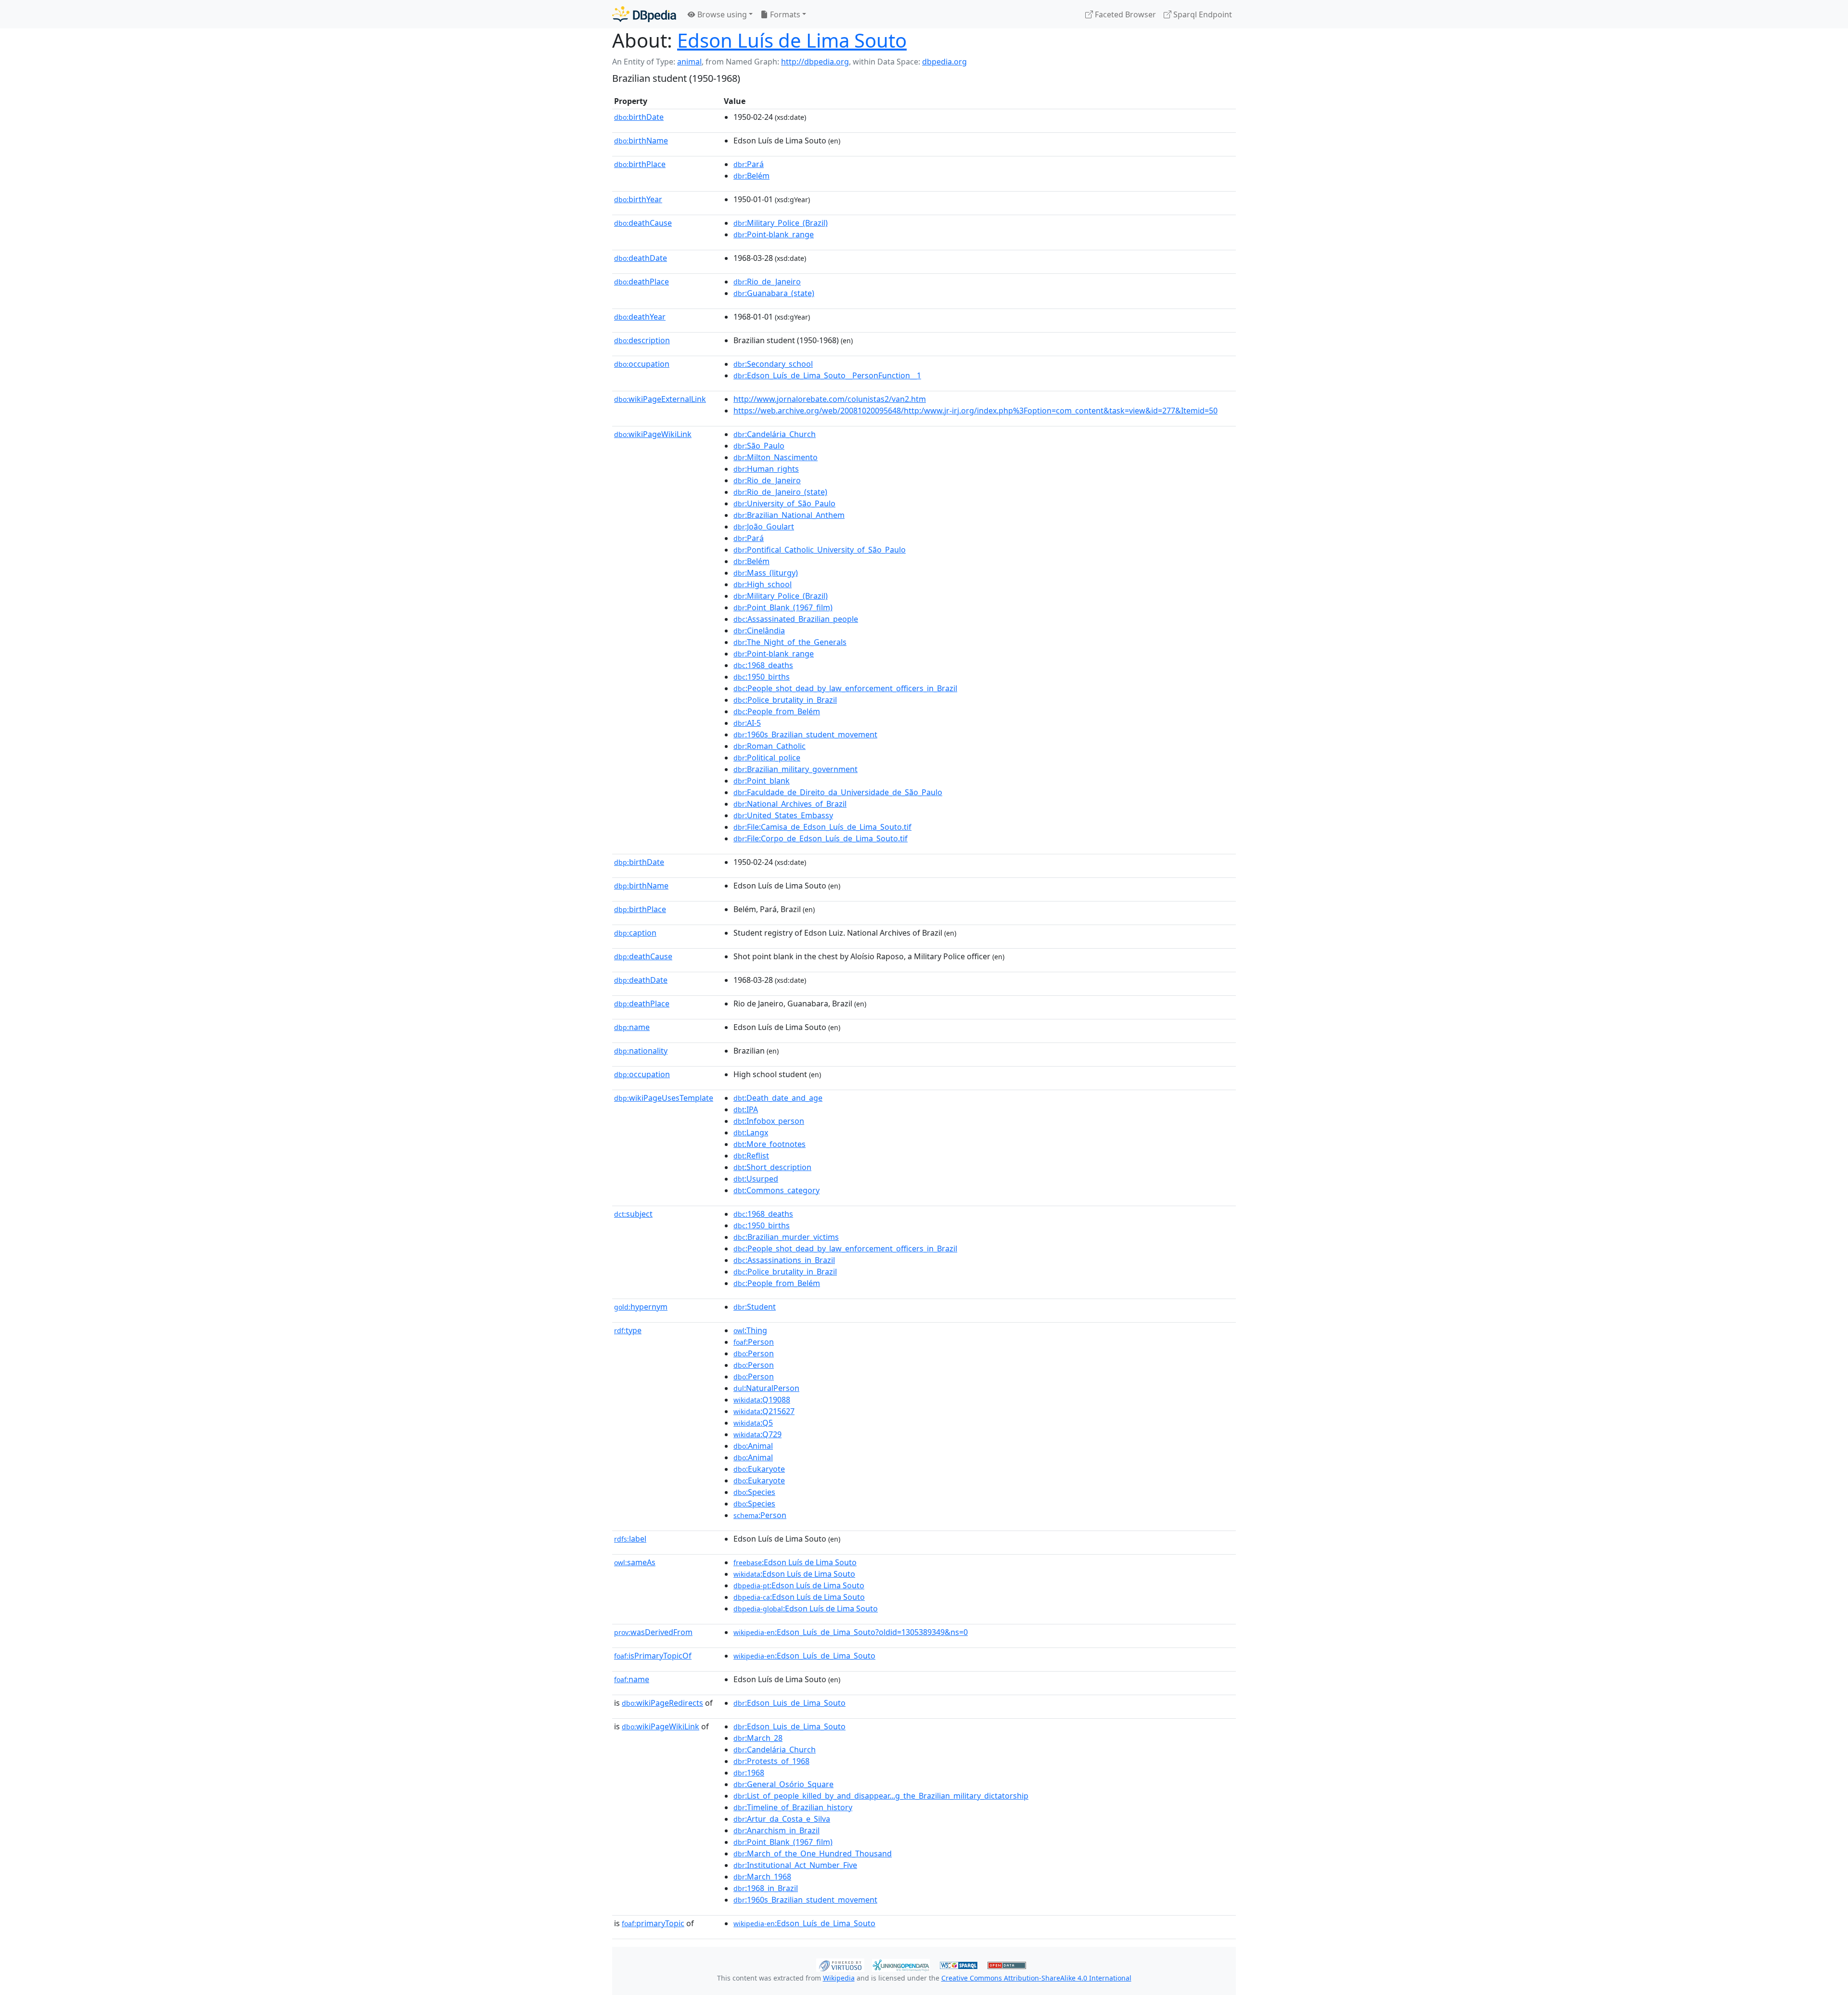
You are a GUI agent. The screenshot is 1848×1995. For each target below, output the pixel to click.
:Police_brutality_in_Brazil (785, 700)
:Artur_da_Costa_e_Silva (782, 1819)
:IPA (746, 1109)
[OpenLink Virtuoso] (840, 1964)
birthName (641, 141)
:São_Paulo (759, 446)
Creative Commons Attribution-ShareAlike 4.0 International (1036, 1978)
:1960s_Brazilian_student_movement (805, 734)
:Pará (749, 164)
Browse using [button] (721, 14)
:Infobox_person (769, 1121)
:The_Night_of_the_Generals (790, 642)
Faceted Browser (1124, 14)
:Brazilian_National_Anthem (789, 515)
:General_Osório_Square (783, 1784)
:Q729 (757, 1434)
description (642, 340)
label (630, 1539)
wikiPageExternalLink (660, 399)
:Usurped (756, 1179)
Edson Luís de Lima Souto (792, 40)
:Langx (751, 1133)
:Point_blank (762, 781)
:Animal (753, 1446)
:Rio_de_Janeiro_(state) (780, 492)
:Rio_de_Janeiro (767, 282)
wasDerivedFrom (653, 1632)
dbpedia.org (944, 62)
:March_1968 (762, 1877)
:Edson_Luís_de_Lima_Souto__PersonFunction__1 (827, 375)
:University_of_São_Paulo (784, 503)
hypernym (641, 1307)
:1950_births (762, 677)
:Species (754, 1492)
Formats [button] (784, 14)
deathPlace (642, 282)
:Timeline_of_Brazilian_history (793, 1807)
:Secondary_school (773, 364)
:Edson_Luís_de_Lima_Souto (804, 1656)
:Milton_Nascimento (776, 457)
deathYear (640, 317)
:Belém (751, 176)
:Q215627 (764, 1411)
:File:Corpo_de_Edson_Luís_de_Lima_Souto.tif (821, 838)
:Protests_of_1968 (771, 1761)
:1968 (749, 1773)
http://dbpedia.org (815, 62)
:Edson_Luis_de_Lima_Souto (789, 1703)
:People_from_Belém (777, 711)
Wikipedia (839, 1978)
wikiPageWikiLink (653, 434)
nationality (641, 1051)
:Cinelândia (759, 631)
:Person (754, 1342)
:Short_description (772, 1167)
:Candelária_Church (775, 434)
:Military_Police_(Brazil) (781, 223)
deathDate (641, 258)
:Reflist (751, 1156)
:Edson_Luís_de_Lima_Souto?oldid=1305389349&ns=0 (851, 1632)
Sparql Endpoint (1202, 14)
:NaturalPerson (766, 1388)
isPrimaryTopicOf (653, 1656)
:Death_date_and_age (778, 1098)
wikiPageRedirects (662, 1703)
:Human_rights (766, 469)
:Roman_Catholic (770, 746)
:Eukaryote (759, 1469)
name (632, 1027)
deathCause (643, 223)
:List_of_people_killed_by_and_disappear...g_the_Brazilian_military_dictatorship (881, 1796)
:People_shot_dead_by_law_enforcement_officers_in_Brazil (845, 688)
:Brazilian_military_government (796, 769)
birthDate (639, 117)
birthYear (638, 199)
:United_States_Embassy (783, 815)
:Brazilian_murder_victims (786, 1237)
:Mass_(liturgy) (766, 573)
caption (635, 933)
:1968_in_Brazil (766, 1888)
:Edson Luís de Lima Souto (795, 1562)
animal (689, 62)
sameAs (635, 1562)
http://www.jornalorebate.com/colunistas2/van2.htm (830, 399)
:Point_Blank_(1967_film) (783, 607)
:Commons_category (776, 1190)
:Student (755, 1307)
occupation (642, 364)
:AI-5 (747, 723)
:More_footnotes (770, 1144)
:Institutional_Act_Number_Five (795, 1865)
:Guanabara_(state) (774, 293)
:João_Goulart (764, 527)
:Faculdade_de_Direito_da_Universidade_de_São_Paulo (838, 792)
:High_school (763, 584)
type (628, 1330)
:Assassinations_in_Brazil (784, 1260)
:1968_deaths (763, 665)
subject (633, 1214)
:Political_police (767, 758)
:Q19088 (762, 1400)
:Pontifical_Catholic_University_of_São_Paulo (820, 550)
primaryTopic (653, 1923)
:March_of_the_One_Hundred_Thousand (813, 1853)
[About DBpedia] (644, 14)
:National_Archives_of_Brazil (790, 804)
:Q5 (753, 1423)
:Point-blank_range (774, 234)
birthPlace (640, 164)
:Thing (750, 1330)
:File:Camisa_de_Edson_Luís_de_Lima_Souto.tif (822, 827)
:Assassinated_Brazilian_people (796, 619)
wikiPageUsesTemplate (664, 1098)
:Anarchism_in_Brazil (776, 1830)
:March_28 (758, 1738)
